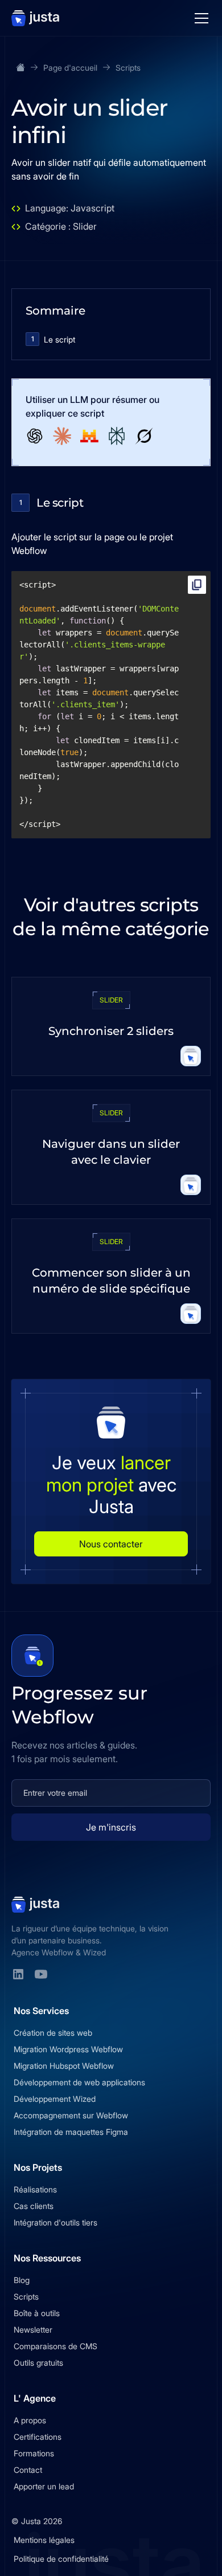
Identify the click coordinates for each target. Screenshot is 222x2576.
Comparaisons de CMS (55, 2346)
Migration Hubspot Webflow (64, 2066)
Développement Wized (55, 2099)
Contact (28, 2470)
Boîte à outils (37, 2313)
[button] (199, 18)
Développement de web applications (79, 2082)
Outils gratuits (38, 2363)
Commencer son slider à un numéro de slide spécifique (111, 1281)
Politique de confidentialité (61, 2559)
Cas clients (34, 2206)
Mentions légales (44, 2540)
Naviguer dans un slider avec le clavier (111, 1152)
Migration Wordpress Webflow (68, 2049)
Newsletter (33, 2330)
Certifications (38, 2437)
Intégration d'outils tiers (55, 2222)
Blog (22, 2280)
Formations (34, 2453)
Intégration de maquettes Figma (71, 2132)
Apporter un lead (44, 2486)
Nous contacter (111, 1544)
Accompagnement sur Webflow (71, 2115)
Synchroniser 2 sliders (111, 1031)
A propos (30, 2420)
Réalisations (35, 2189)
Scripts (26, 2296)
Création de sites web (53, 2033)
